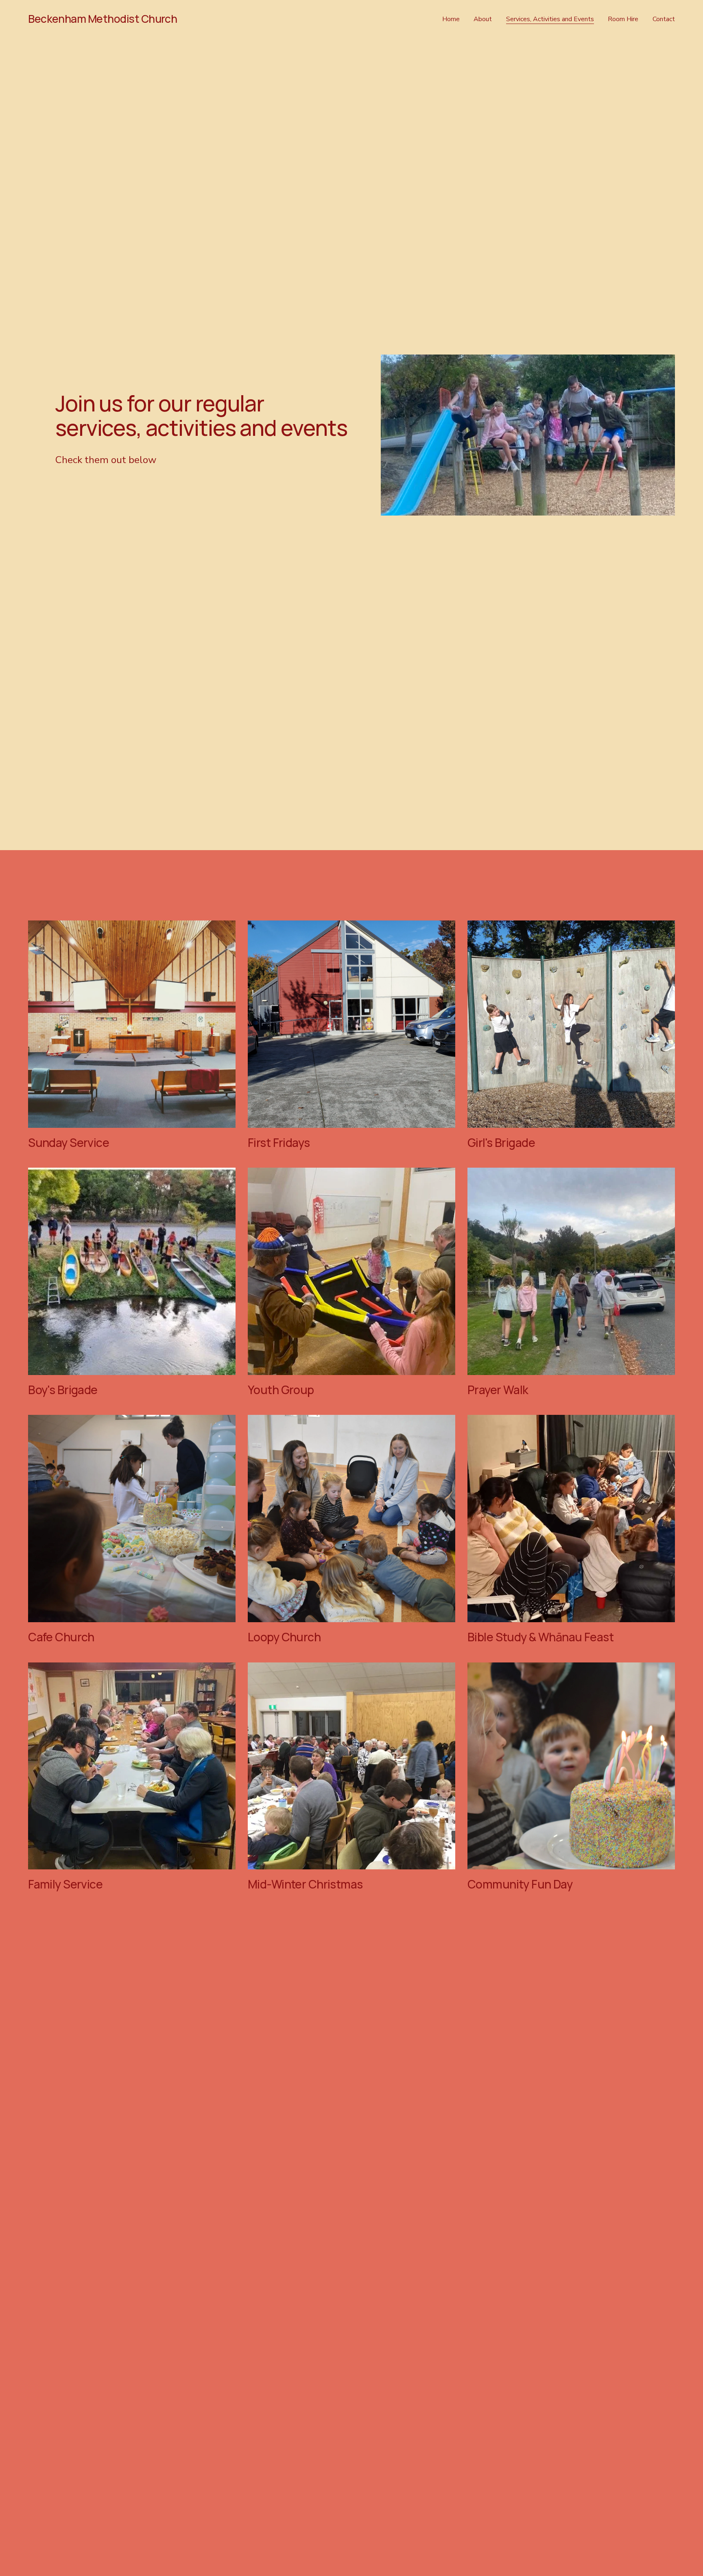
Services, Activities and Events (550, 19)
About (483, 19)
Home (451, 19)
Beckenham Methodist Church (103, 19)
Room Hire (623, 19)
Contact (664, 19)
